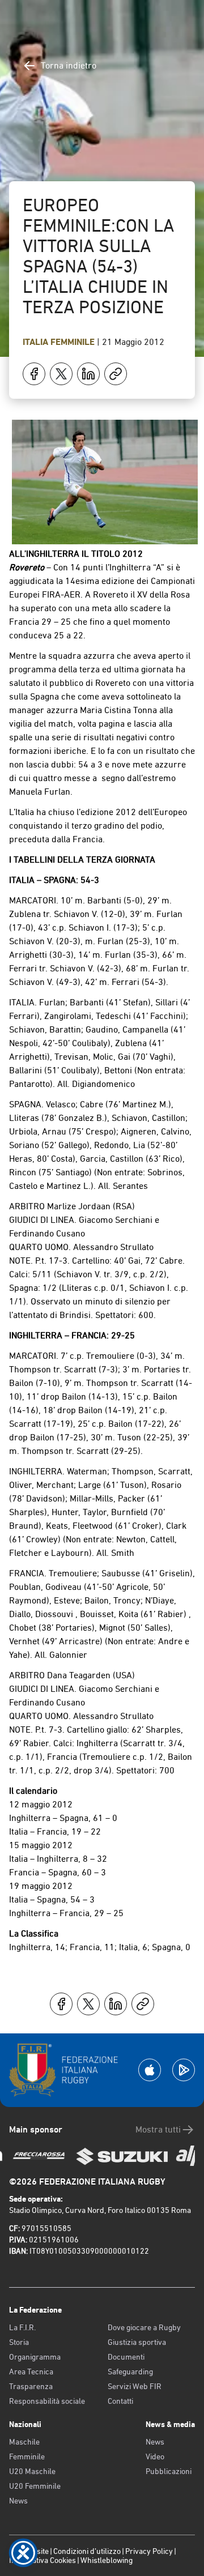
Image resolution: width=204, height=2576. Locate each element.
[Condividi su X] (61, 374)
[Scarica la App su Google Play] (184, 2070)
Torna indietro (69, 65)
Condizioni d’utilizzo (87, 2551)
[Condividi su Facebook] (34, 374)
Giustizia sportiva (137, 2342)
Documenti (126, 2357)
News (18, 2501)
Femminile (27, 2456)
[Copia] (116, 374)
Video (155, 2456)
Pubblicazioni (169, 2471)
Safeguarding (130, 2372)
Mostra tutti (158, 2129)
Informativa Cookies (42, 2560)
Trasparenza (31, 2386)
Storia (19, 2342)
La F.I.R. (22, 2327)
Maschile (24, 2442)
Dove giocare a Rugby (144, 2327)
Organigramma (35, 2357)
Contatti (120, 2401)
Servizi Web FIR (135, 2386)
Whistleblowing (107, 2560)
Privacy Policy (149, 2551)
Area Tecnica (31, 2372)
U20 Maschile (32, 2471)
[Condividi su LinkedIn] (88, 374)
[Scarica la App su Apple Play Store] (150, 2070)
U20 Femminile (35, 2486)
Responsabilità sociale (47, 2401)
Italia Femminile (60, 342)
